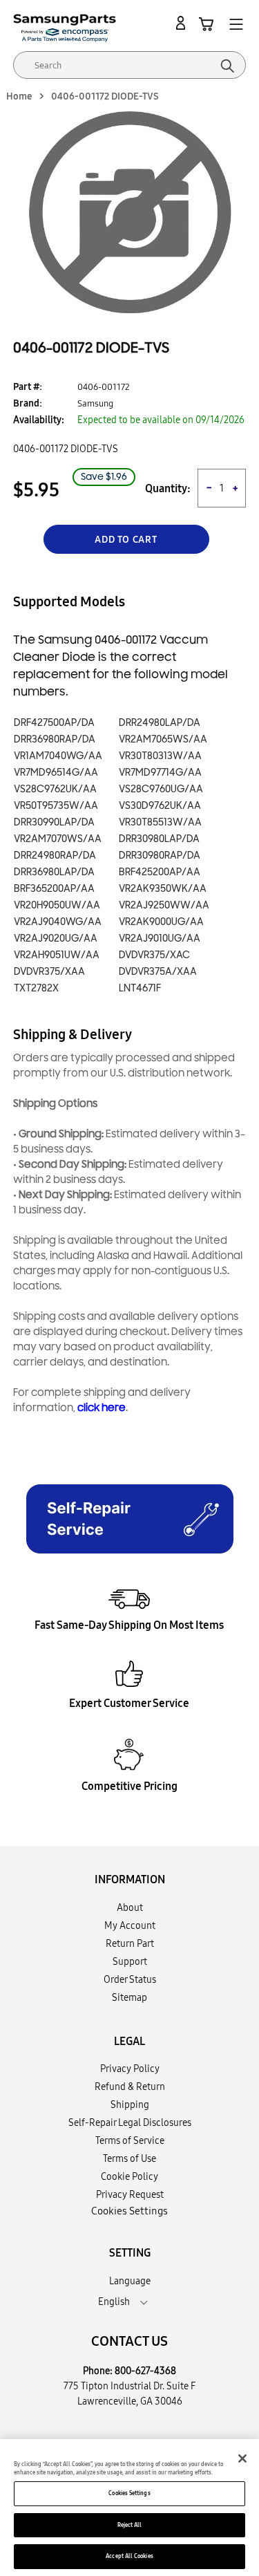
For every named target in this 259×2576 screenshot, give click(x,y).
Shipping (130, 2104)
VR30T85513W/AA (160, 822)
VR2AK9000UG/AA (161, 922)
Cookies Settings (129, 2493)
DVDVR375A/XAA (158, 972)
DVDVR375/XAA (49, 972)
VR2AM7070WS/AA (58, 839)
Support (130, 1961)
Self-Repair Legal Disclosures (130, 2122)
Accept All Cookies (129, 2556)
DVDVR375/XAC (154, 955)
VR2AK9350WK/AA (163, 889)
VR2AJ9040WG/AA (58, 922)
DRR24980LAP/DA (160, 723)
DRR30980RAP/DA (160, 856)
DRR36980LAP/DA (54, 872)
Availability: (39, 420)
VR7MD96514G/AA (56, 773)
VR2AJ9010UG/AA (160, 939)
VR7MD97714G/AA (160, 773)
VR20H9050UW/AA (57, 905)
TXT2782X (36, 988)
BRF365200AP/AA (54, 889)
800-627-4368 (145, 2371)
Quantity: (168, 488)
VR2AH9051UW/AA (57, 955)
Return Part (130, 1943)
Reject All (130, 2525)
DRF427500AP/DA (54, 723)
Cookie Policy (129, 2176)
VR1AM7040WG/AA (58, 756)
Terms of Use (129, 2158)
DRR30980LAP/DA (159, 839)
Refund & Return (130, 2087)
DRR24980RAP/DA (55, 856)
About (130, 1907)
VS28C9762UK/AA (55, 789)
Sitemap (129, 1997)
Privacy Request (130, 2194)
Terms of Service (130, 2140)
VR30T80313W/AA (160, 756)
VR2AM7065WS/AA (163, 739)
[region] (129, 2508)
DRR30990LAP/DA (54, 822)
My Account (130, 1925)
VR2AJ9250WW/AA (164, 905)
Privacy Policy (130, 2069)
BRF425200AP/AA (160, 872)
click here (102, 1408)
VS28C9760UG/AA (161, 789)
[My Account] (183, 24)
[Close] (242, 2458)
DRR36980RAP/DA (55, 739)
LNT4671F (140, 988)
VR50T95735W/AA (56, 806)
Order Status (130, 1979)
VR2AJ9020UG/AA (56, 939)
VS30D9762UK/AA (160, 806)
